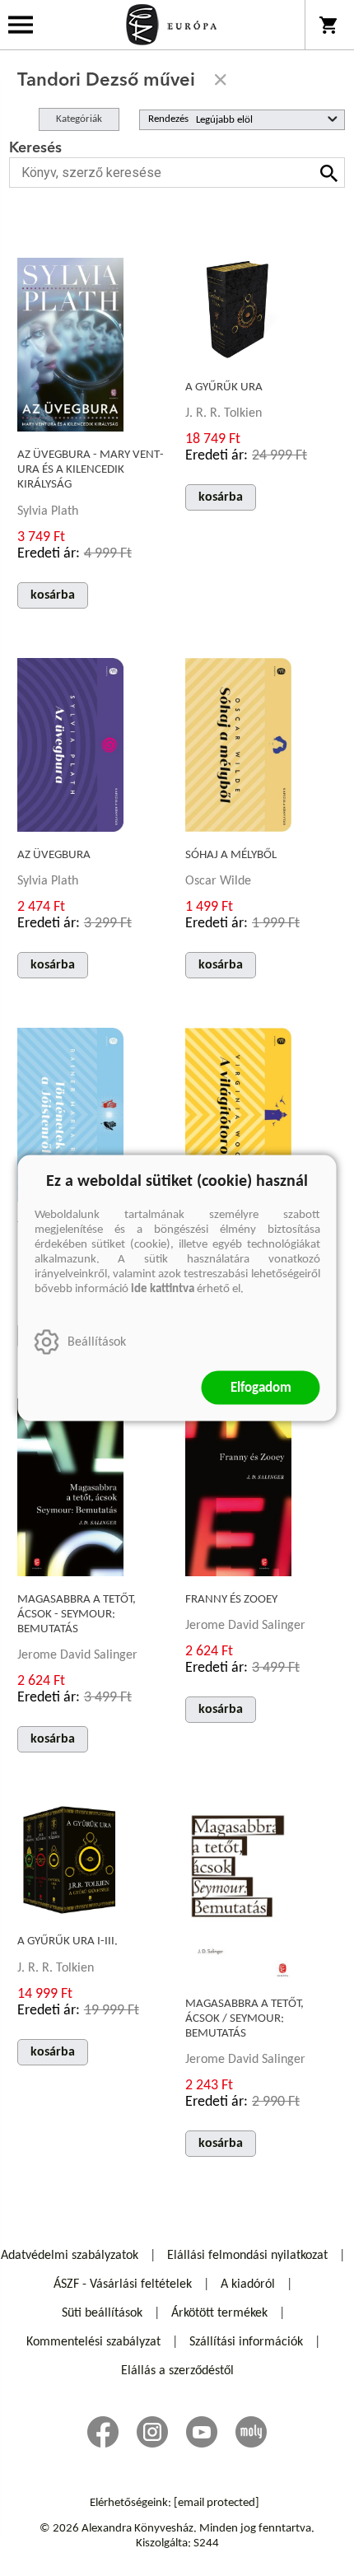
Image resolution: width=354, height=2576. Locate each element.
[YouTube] (202, 2432)
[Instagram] (152, 2432)
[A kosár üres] (330, 25)
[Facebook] (103, 2432)
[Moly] (251, 2432)
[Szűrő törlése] (221, 80)
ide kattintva (163, 1289)
